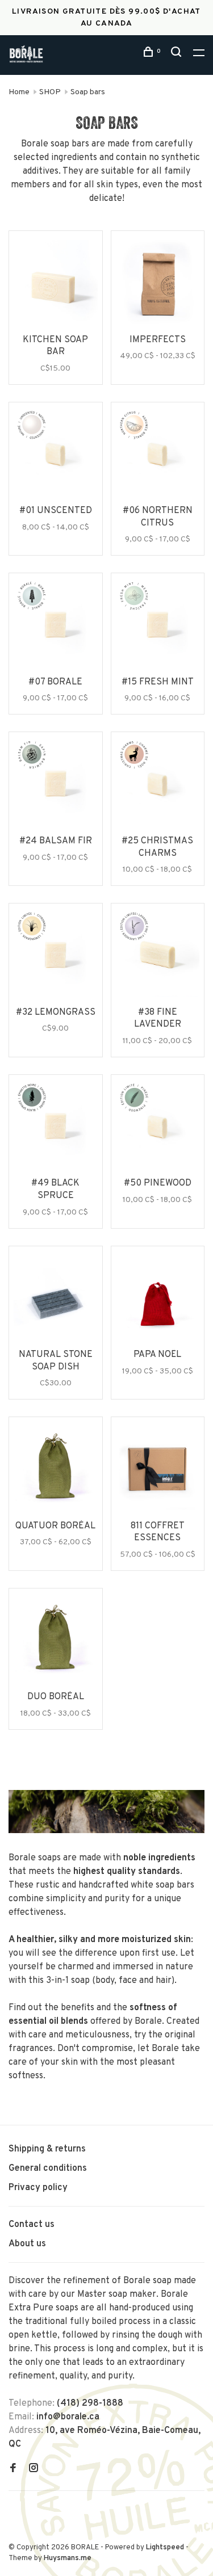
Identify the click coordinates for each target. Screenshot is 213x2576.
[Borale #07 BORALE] (56, 627)
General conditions (48, 2169)
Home (19, 92)
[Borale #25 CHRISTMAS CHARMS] (158, 785)
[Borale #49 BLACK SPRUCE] (56, 1128)
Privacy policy (38, 2188)
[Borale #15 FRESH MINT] (158, 627)
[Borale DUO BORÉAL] (56, 1642)
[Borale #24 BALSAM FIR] (56, 785)
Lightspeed (165, 2548)
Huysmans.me (68, 2558)
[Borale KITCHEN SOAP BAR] (56, 284)
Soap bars (88, 92)
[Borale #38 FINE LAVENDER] (158, 957)
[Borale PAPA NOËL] (158, 1300)
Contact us (32, 2225)
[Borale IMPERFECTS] (158, 284)
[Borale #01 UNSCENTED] (56, 456)
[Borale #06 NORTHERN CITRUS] (158, 456)
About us (27, 2244)
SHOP (50, 92)
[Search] (178, 54)
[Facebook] (13, 2469)
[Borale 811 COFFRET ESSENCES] (158, 1470)
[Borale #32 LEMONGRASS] (56, 957)
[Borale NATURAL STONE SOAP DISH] (56, 1300)
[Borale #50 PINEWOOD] (158, 1128)
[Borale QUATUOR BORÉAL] (56, 1470)
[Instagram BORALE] (34, 2469)
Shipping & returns (47, 2149)
